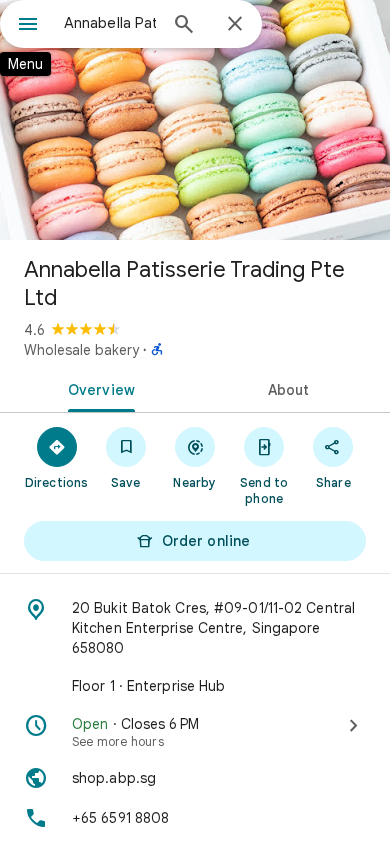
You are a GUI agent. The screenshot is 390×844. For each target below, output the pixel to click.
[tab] (97, 388)
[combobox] (110, 23)
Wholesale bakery (81, 350)
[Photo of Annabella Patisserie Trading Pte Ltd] (195, 120)
